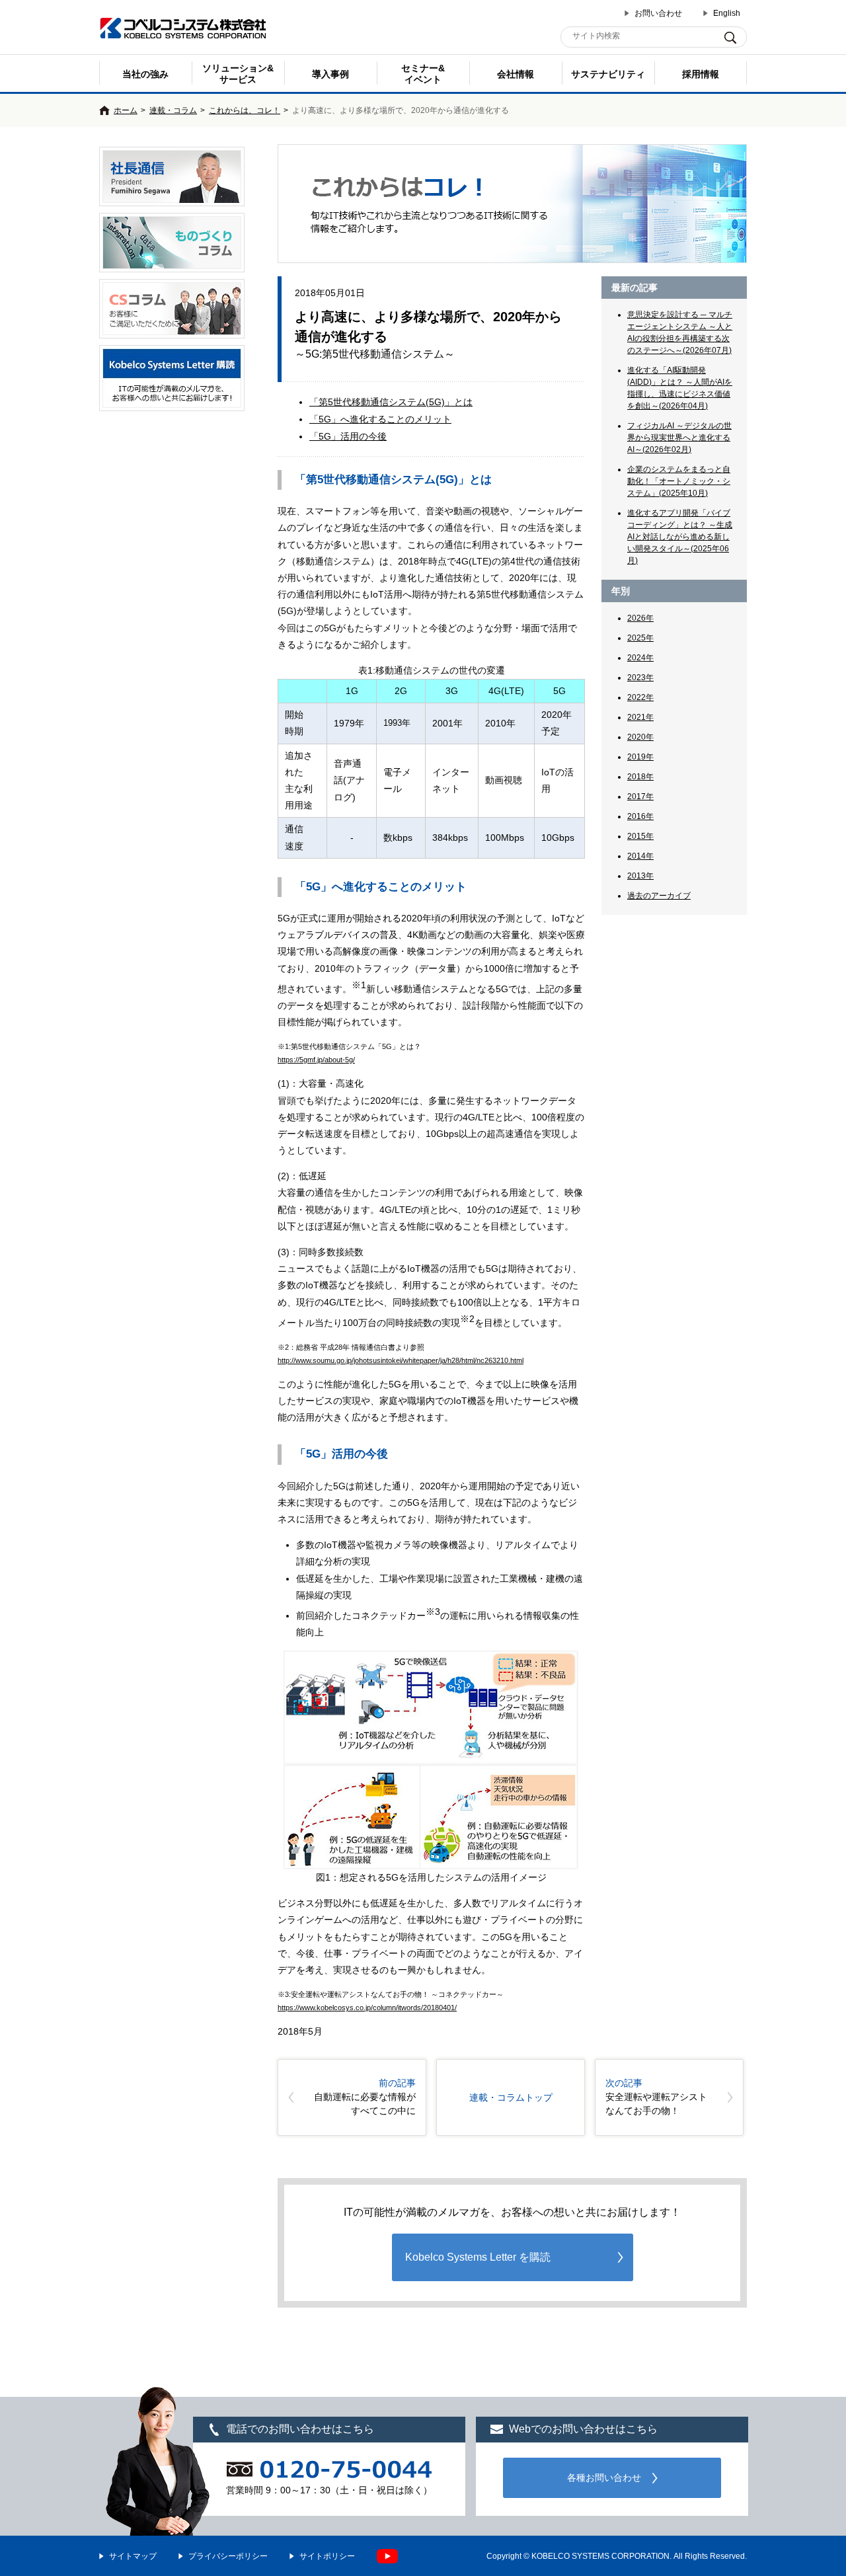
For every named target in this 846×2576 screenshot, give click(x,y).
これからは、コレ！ (245, 110)
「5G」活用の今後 (348, 436)
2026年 (640, 618)
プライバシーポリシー (228, 2556)
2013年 (640, 876)
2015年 (640, 836)
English (727, 13)
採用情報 (701, 74)
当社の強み (145, 74)
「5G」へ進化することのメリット (380, 419)
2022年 (640, 697)
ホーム (126, 110)
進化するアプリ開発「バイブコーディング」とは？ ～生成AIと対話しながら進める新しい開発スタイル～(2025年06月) (680, 537)
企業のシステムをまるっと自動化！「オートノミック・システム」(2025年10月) (679, 481)
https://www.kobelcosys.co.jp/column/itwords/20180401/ (367, 2008)
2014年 (640, 856)
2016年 (640, 816)
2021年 (640, 717)
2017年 (640, 797)
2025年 (640, 638)
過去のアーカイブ (659, 896)
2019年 (640, 757)
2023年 (640, 678)
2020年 (640, 737)
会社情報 (516, 74)
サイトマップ (133, 2556)
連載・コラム (173, 110)
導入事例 (330, 74)
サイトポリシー (327, 2556)
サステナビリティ (608, 74)
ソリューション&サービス (238, 74)
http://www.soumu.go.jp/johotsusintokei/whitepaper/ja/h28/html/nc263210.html (401, 1360)
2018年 (640, 777)
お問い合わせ (658, 13)
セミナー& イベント (423, 74)
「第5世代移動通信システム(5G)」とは (391, 402)
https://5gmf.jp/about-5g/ (316, 1060)
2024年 (640, 658)
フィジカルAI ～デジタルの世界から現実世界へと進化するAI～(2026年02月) (679, 438)
